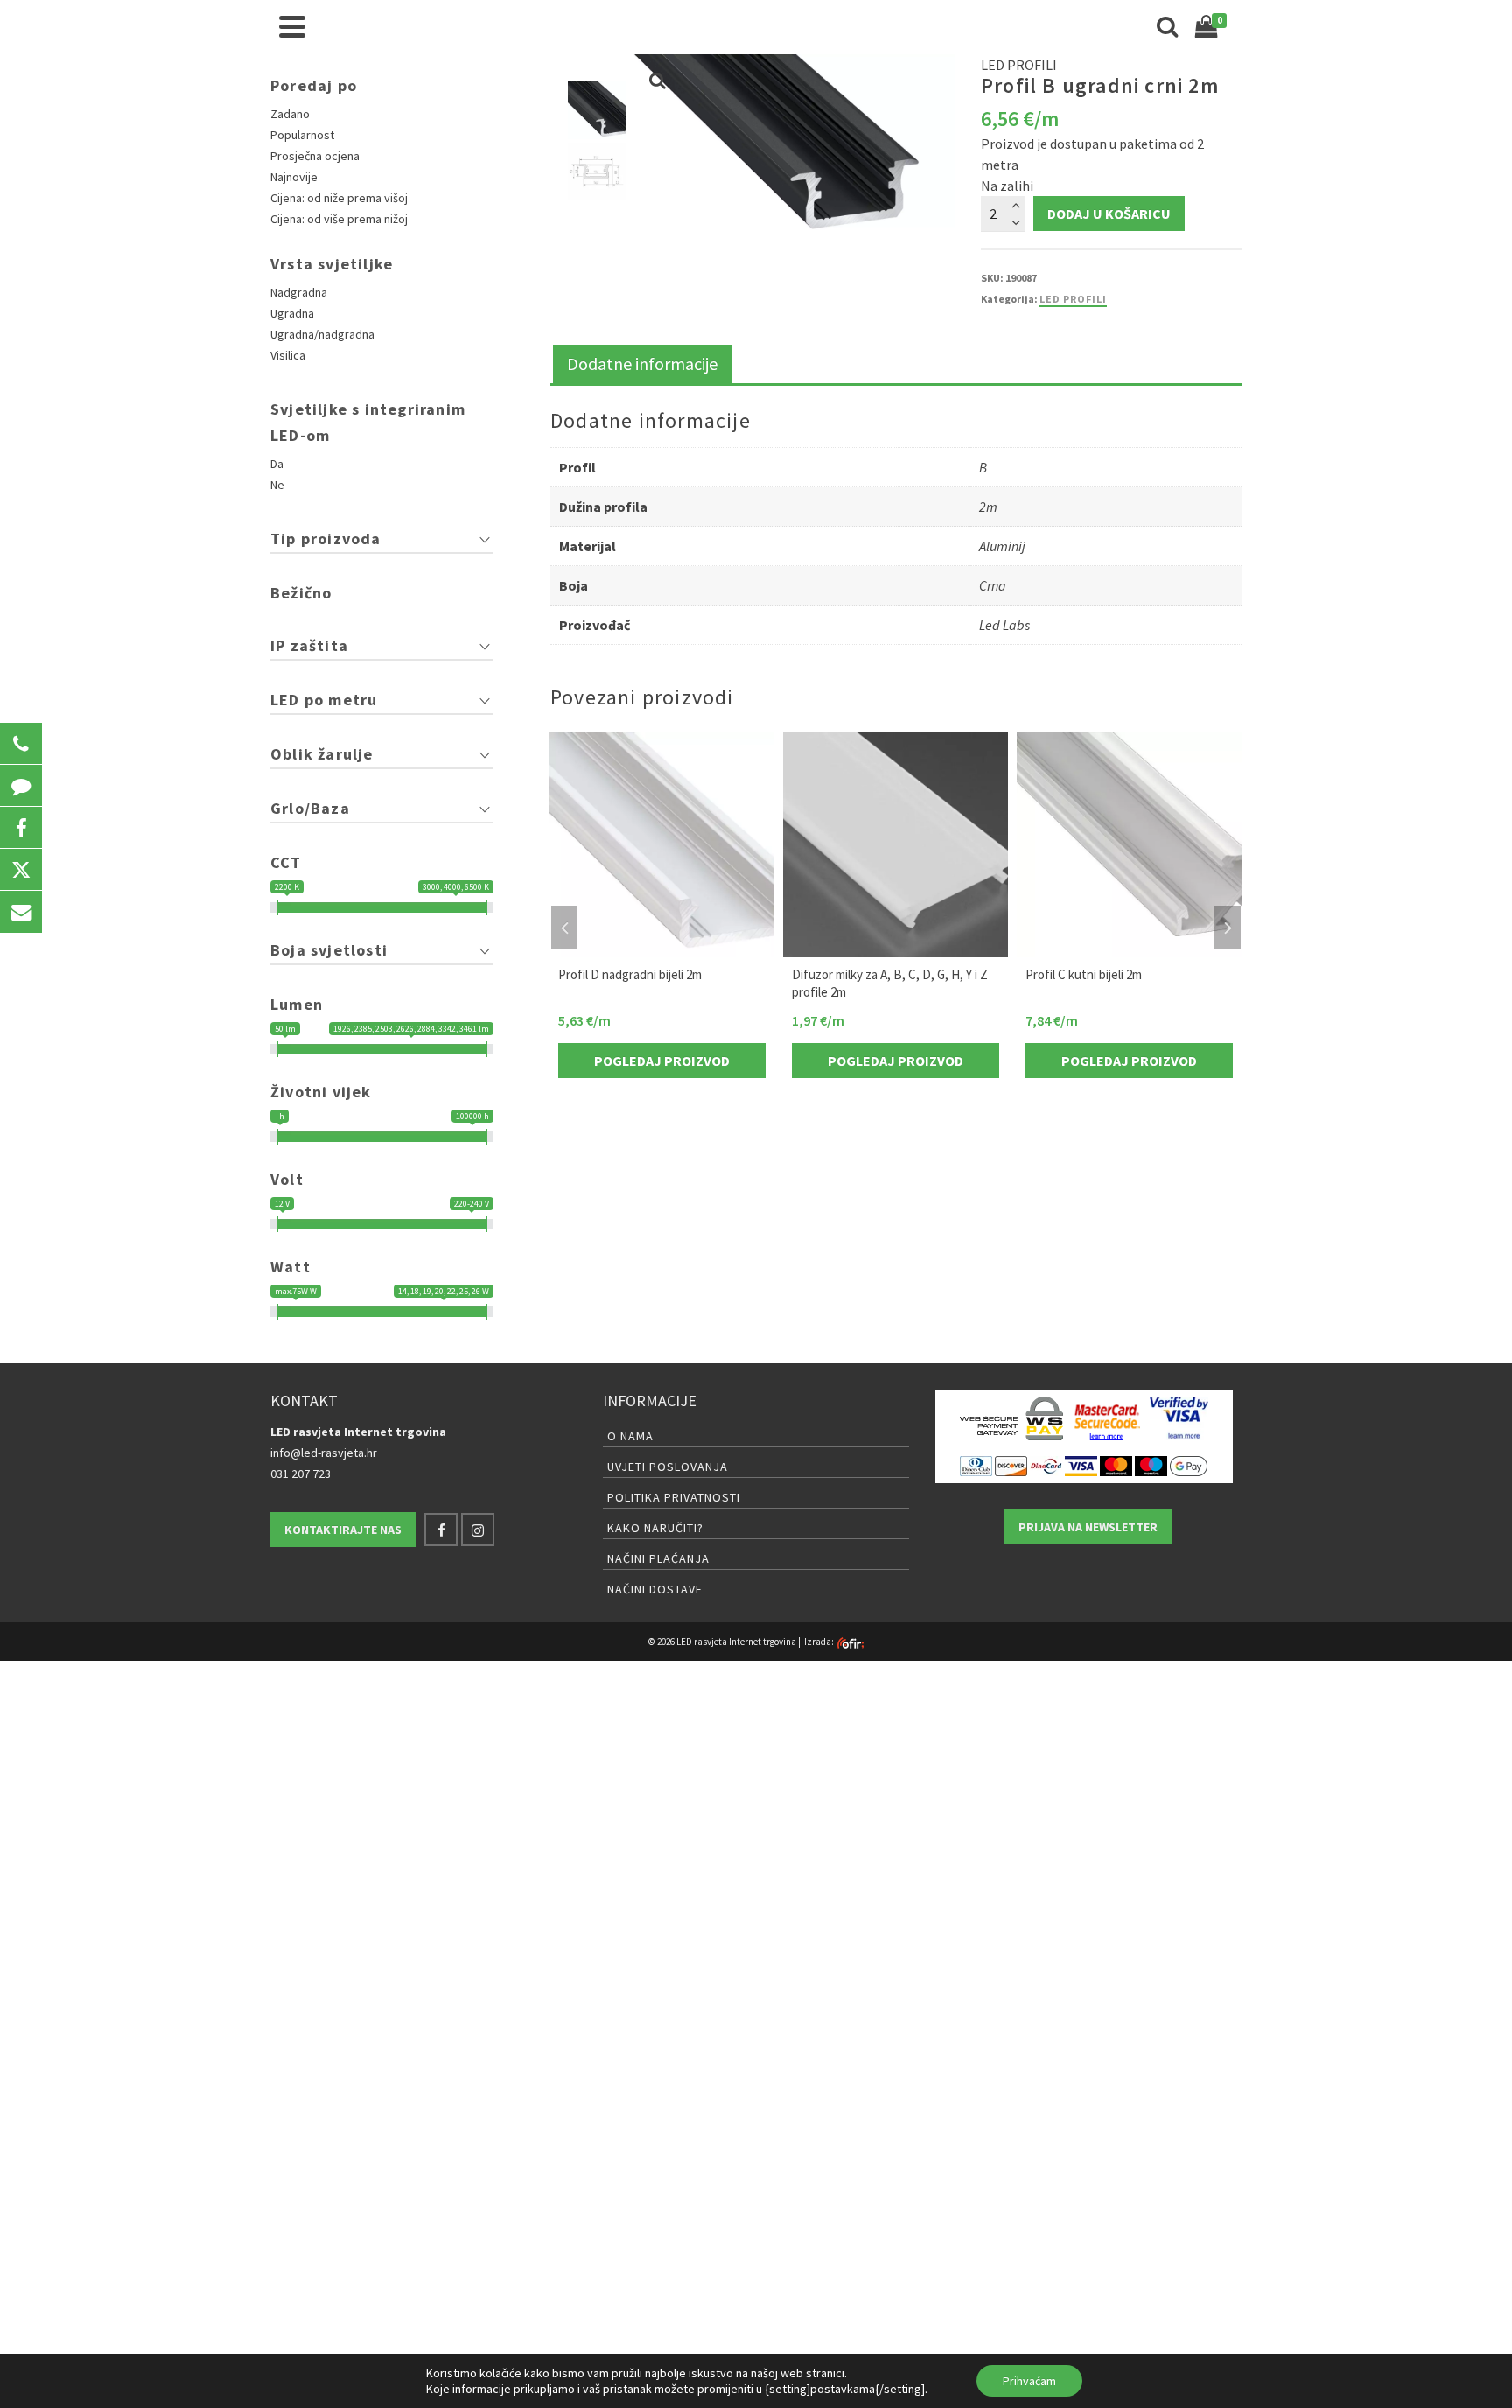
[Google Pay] (1189, 1465)
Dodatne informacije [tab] (642, 364)
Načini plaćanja (658, 1558)
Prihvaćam (1029, 2381)
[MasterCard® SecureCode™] (1106, 1418)
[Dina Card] (1046, 1465)
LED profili (1073, 299)
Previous (564, 927)
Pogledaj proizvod (662, 1060)
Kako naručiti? (655, 1528)
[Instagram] (478, 1529)
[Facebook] (441, 1529)
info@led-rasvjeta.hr (324, 1452)
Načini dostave (655, 1589)
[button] (21, 744)
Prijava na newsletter (1088, 1527)
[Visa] (1081, 1465)
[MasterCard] (1116, 1465)
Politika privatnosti (674, 1497)
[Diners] (976, 1465)
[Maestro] (1151, 1465)
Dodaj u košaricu (1109, 213)
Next (1228, 927)
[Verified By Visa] (1179, 1418)
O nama (630, 1436)
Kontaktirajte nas (343, 1529)
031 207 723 (301, 1473)
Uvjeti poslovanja (668, 1466)
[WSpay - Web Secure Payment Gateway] (1011, 1418)
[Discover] (1011, 1465)
